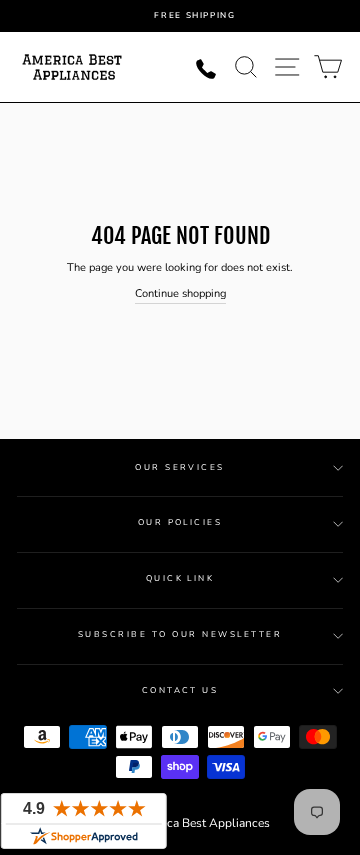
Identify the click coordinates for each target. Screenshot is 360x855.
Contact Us (180, 690)
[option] (195, 16)
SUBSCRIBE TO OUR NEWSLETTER (180, 634)
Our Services (180, 467)
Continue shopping (180, 293)
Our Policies (180, 522)
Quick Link (180, 578)
